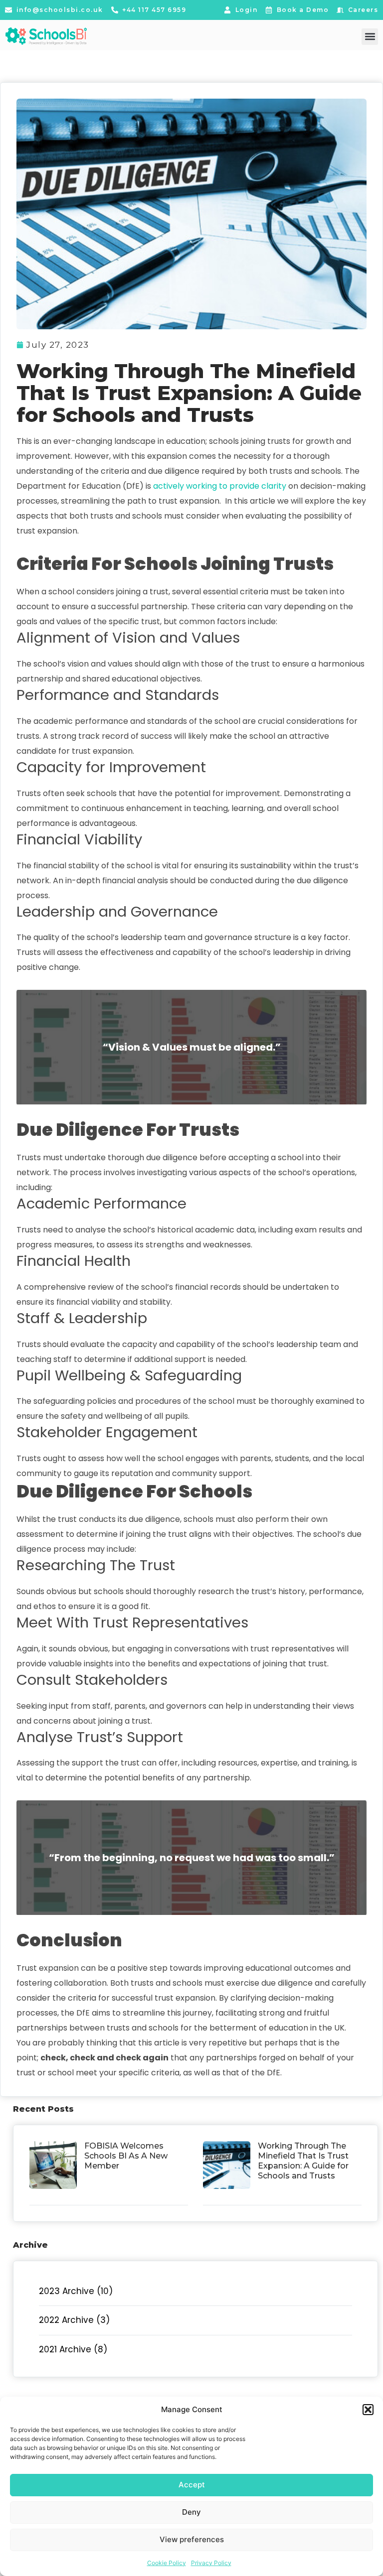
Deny (191, 2512)
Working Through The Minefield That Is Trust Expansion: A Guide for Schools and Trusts (303, 2161)
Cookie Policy (167, 2563)
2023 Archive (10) (76, 2291)
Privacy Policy (211, 2563)
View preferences (192, 2539)
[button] (368, 2410)
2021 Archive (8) (73, 2349)
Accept (192, 2485)
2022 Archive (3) (74, 2320)
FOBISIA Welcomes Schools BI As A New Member (126, 2156)
